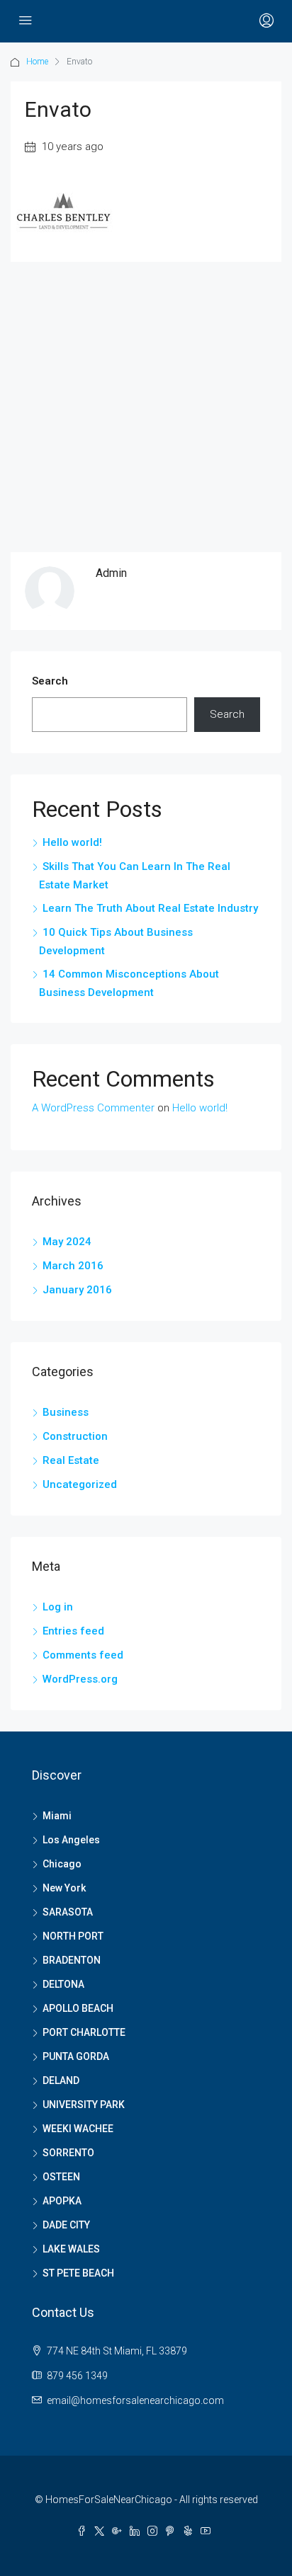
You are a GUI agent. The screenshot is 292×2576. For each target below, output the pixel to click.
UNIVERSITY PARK (84, 2105)
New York (64, 1888)
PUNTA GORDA (76, 2056)
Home (37, 62)
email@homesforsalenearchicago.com (135, 2400)
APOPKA (62, 2201)
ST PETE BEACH (78, 2273)
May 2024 (67, 1242)
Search (50, 681)
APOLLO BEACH (78, 2008)
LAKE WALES (71, 2249)
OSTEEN (61, 2177)
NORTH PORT (73, 1936)
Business (66, 1412)
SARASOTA (68, 1912)
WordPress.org (80, 1679)
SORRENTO (68, 2153)
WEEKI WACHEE (78, 2129)
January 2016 (77, 1290)
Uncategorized (80, 1484)
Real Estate (71, 1460)
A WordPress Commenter (93, 1108)
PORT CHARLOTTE (84, 2032)
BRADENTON (72, 1960)
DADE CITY (66, 2225)
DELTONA (63, 1984)
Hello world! (72, 842)
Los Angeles (71, 1840)
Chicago (62, 1864)
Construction (75, 1436)
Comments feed (83, 1655)
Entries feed (73, 1631)
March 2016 (73, 1266)
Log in (58, 1607)
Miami (57, 1816)
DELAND (61, 2080)
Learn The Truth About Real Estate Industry (150, 908)
